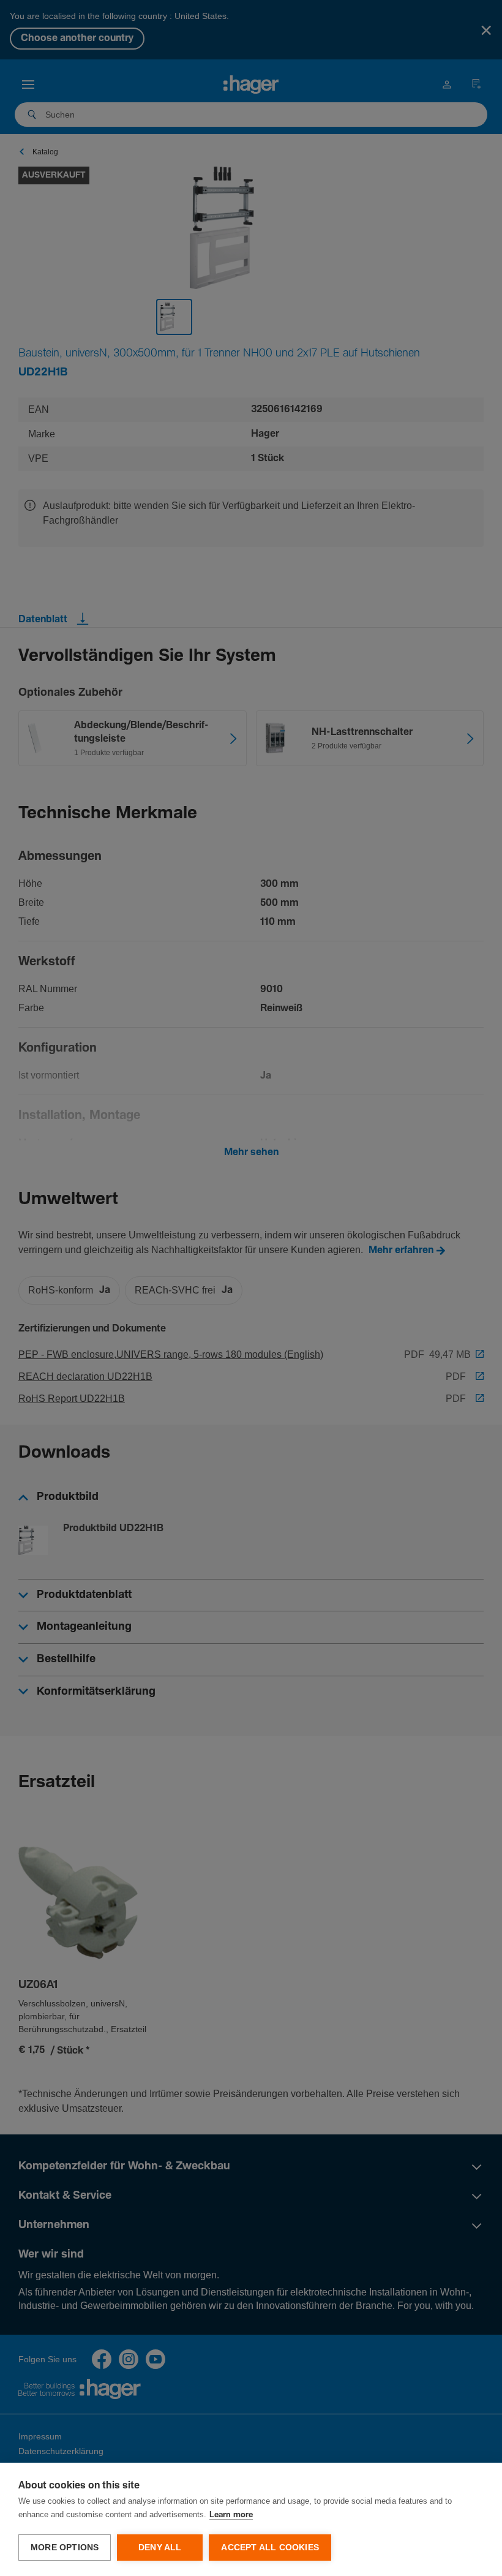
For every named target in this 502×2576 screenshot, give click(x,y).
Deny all (160, 2548)
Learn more (231, 2515)
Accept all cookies (270, 2548)
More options (65, 2548)
